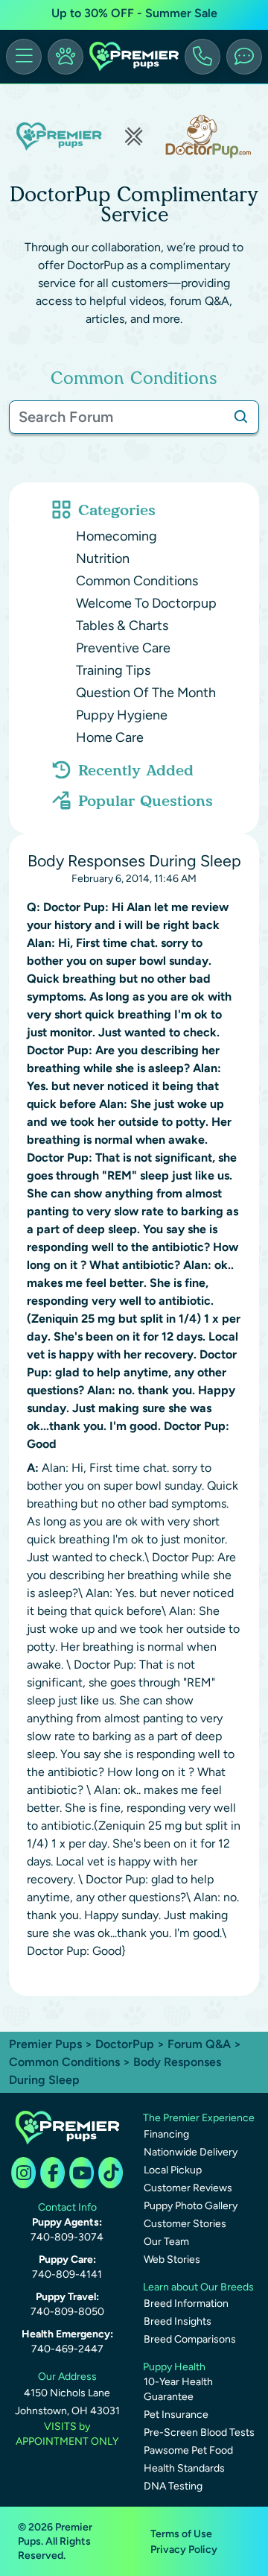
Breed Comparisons (190, 2339)
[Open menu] (24, 57)
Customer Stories (185, 2224)
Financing (166, 2134)
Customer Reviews (188, 2188)
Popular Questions (146, 801)
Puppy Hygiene (122, 715)
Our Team (166, 2242)
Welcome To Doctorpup (146, 603)
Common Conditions (137, 581)
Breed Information (186, 2303)
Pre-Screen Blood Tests (199, 2432)
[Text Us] (244, 57)
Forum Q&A (199, 2044)
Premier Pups (45, 2044)
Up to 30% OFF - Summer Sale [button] (134, 13)
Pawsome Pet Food (188, 2450)
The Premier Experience (199, 2118)
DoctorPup (125, 2044)
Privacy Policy (184, 2550)
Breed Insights (178, 2321)
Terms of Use (181, 2534)
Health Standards (184, 2468)
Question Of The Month (146, 693)
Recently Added (136, 770)
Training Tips (113, 670)
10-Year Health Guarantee (178, 2389)
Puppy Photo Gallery (191, 2206)
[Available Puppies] (66, 57)
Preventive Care (123, 648)
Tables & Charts (122, 626)
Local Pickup (173, 2170)
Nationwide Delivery (191, 2152)
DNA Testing (173, 2486)
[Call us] (202, 57)
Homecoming (117, 536)
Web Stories (172, 2259)
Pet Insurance (176, 2415)
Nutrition (103, 558)
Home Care (110, 737)
